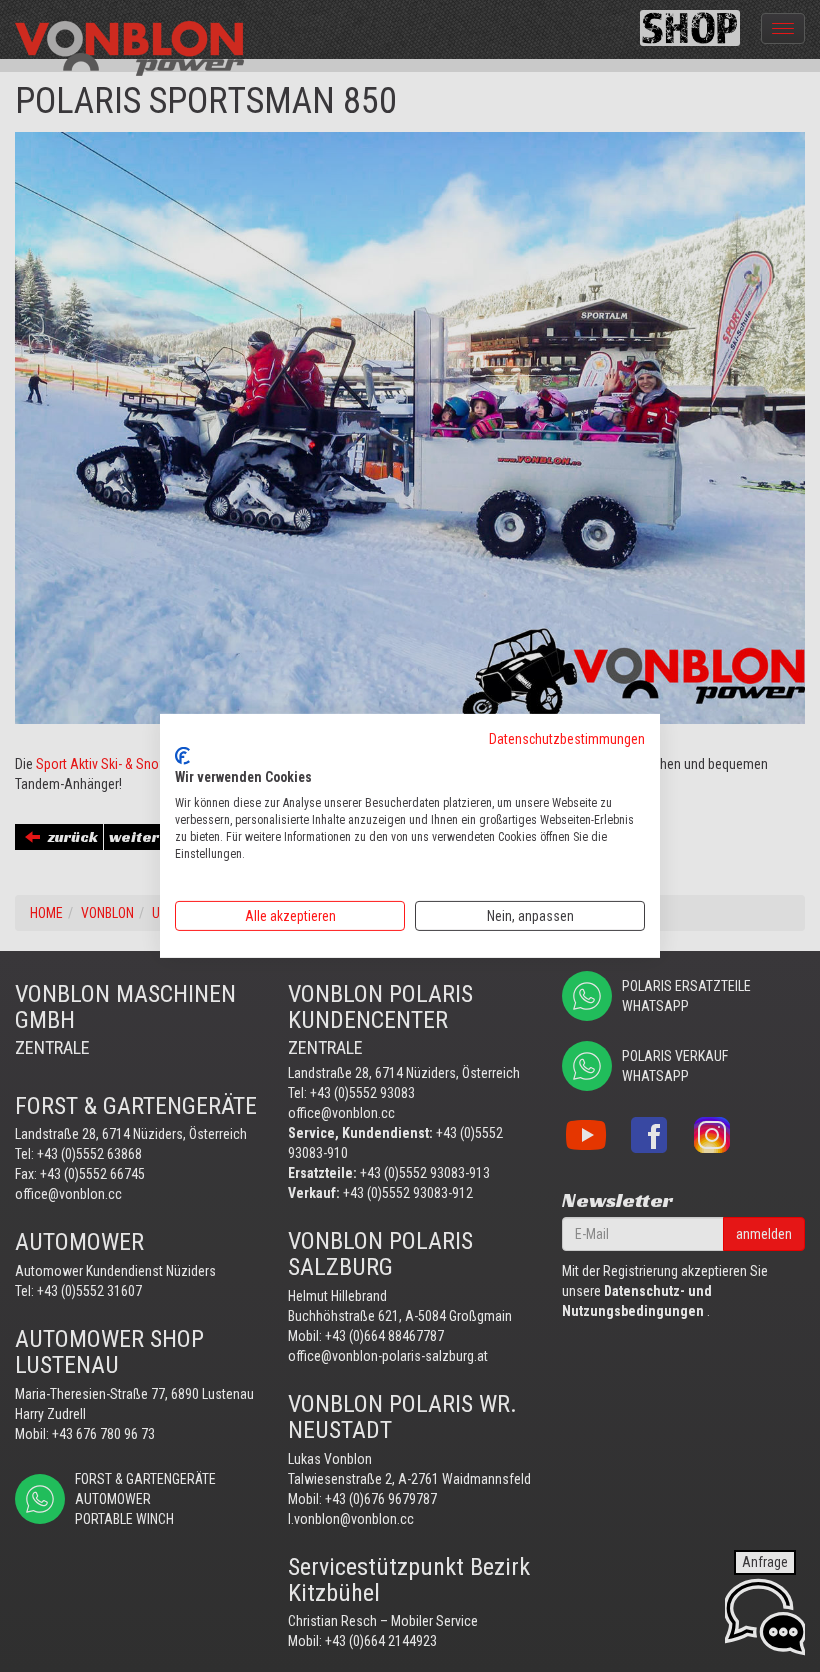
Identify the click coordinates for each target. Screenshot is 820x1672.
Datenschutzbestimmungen (567, 739)
